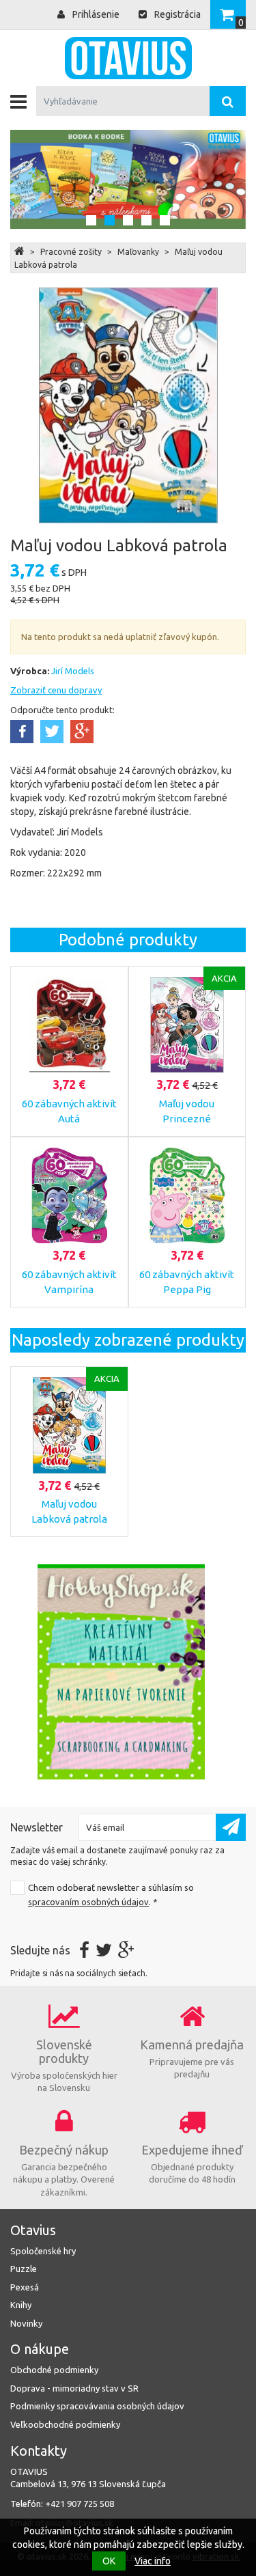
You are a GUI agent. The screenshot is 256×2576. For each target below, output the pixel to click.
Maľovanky (138, 252)
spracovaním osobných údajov (88, 1902)
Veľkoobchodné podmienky (65, 2424)
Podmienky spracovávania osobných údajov (97, 2406)
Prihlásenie (95, 14)
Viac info (153, 2561)
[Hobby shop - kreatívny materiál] (121, 1672)
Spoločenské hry (43, 2251)
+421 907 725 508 (80, 2504)
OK (109, 2561)
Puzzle (24, 2269)
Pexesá (25, 2287)
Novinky (26, 2323)
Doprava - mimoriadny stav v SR (74, 2388)
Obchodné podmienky (54, 2370)
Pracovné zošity (71, 252)
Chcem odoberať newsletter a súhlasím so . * (111, 1895)
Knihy (21, 2305)
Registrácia (176, 14)
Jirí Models (73, 671)
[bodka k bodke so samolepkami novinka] (128, 179)
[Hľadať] (228, 101)
